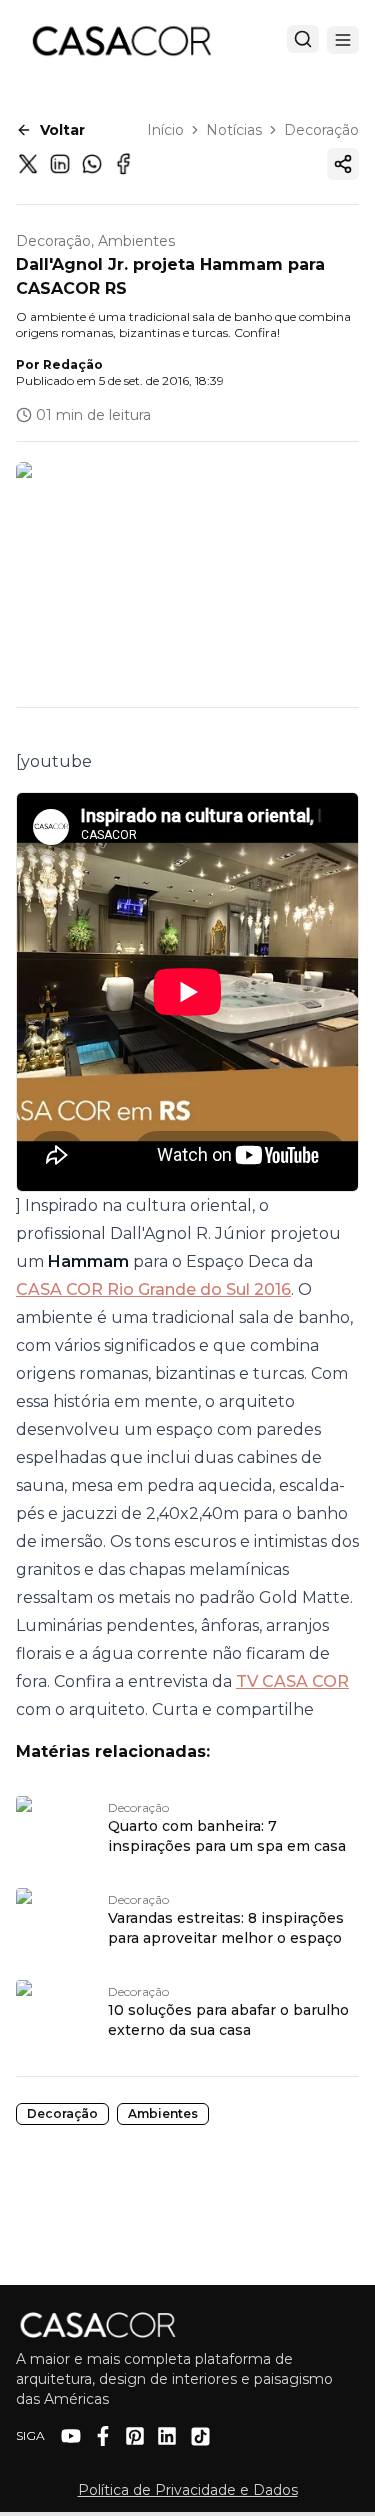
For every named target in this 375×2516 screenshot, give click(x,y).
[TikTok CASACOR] (200, 2436)
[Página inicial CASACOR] (121, 40)
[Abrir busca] (303, 39)
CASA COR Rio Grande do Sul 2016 (153, 1289)
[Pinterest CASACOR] (135, 2436)
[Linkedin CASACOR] (167, 2436)
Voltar (62, 130)
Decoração (321, 130)
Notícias (234, 130)
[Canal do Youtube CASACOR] (71, 2436)
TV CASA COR (292, 1681)
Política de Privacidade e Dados (188, 2490)
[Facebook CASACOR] (103, 2436)
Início (165, 130)
